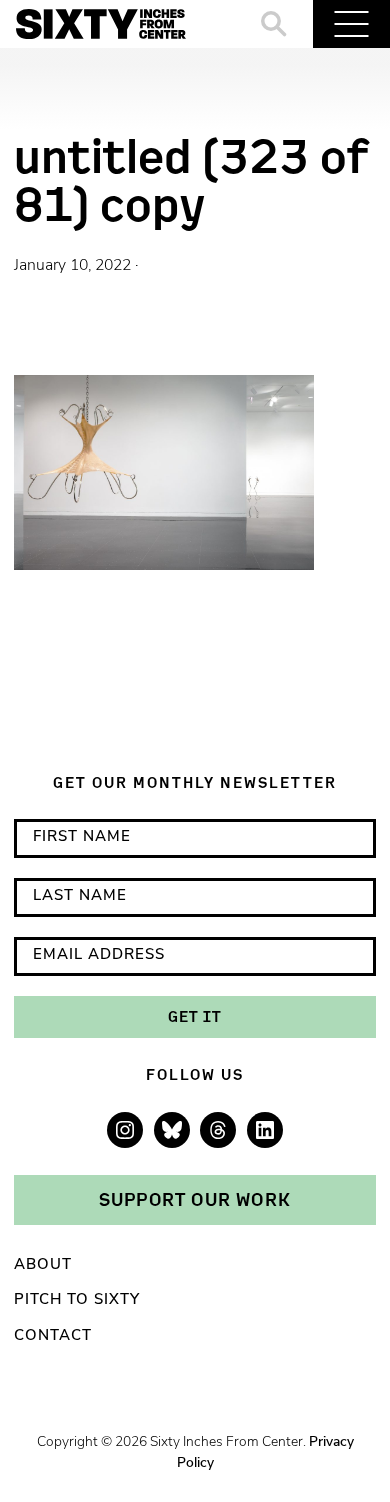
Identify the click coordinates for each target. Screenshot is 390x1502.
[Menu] (351, 24)
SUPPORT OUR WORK (195, 1199)
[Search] (274, 24)
